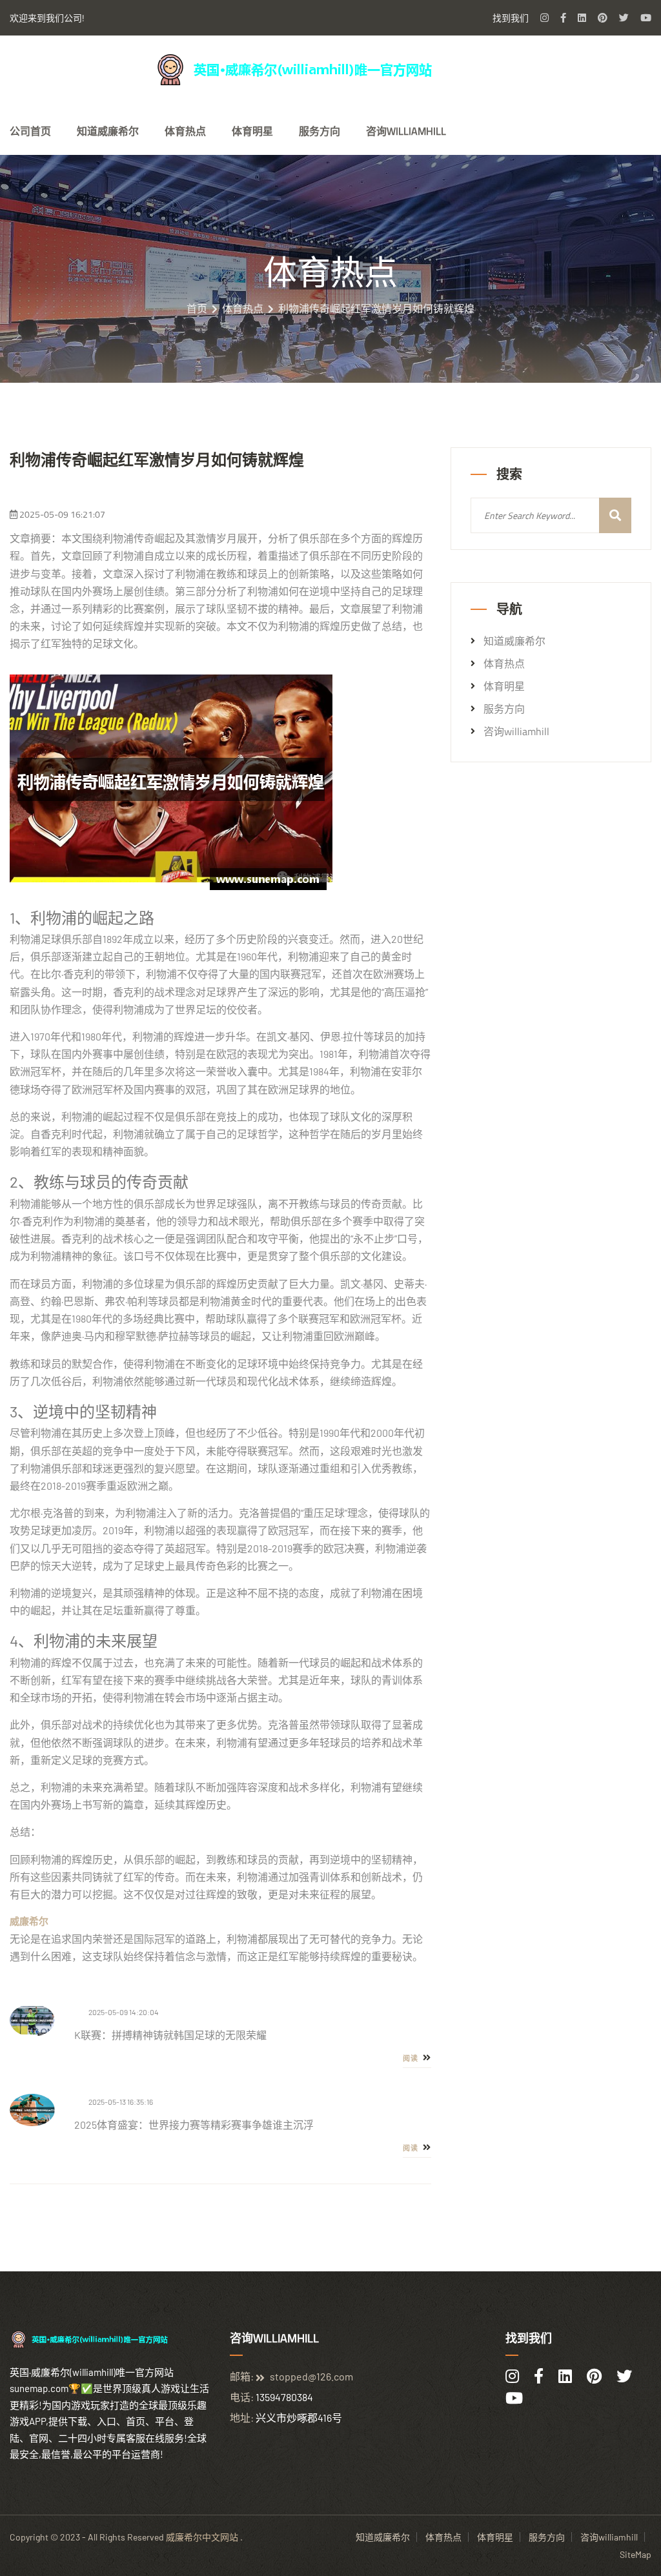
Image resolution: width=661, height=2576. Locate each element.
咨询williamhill (406, 131)
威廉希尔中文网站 (202, 2537)
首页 (197, 309)
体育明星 (252, 131)
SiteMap (636, 2554)
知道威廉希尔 (108, 131)
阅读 (412, 2058)
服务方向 (320, 131)
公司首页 (30, 131)
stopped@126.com (311, 2376)
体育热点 (185, 131)
